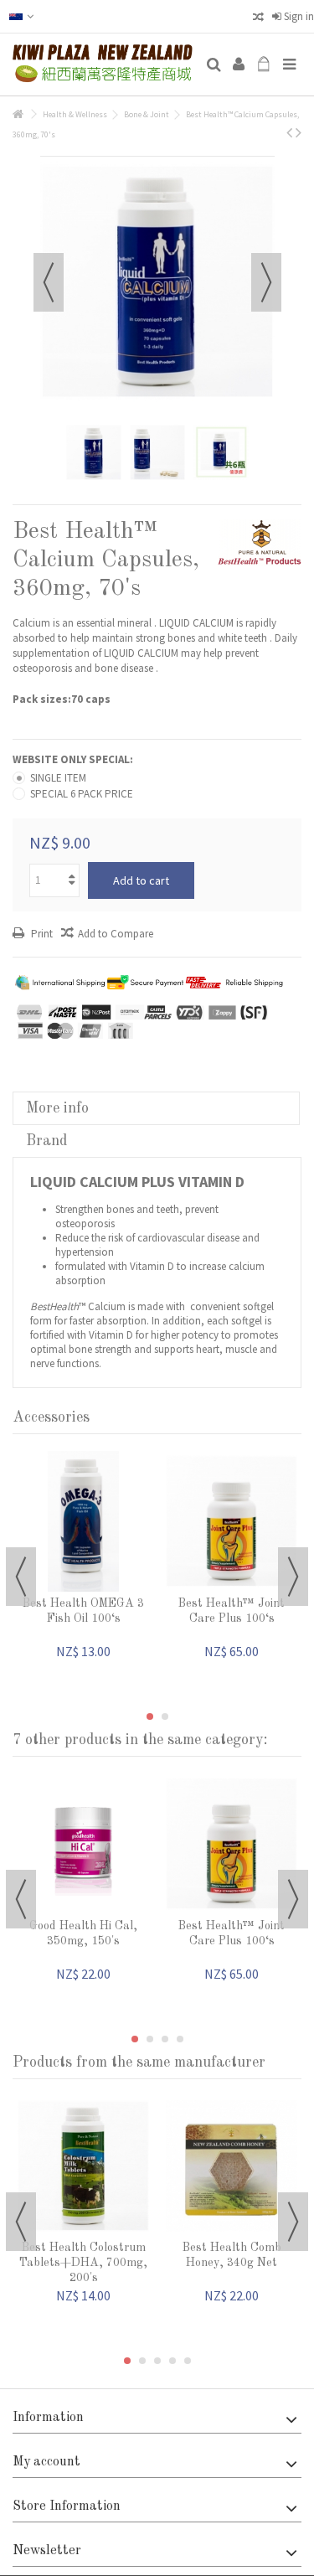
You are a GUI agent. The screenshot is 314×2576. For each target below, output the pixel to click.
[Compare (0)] (258, 19)
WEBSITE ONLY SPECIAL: (74, 759)
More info (57, 1108)
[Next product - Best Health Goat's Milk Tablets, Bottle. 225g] (299, 132)
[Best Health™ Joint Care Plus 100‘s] (232, 1521)
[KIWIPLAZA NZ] (103, 65)
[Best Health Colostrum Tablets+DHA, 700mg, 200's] (83, 2166)
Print (41, 934)
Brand (46, 1141)
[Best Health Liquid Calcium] (94, 452)
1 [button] (150, 1716)
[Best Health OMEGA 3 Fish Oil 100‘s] (83, 1521)
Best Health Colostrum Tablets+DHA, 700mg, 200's (83, 2263)
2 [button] (165, 1716)
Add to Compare (116, 934)
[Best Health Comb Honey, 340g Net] (232, 2166)
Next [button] (266, 282)
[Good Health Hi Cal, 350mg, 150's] (83, 1844)
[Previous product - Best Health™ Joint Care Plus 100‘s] (289, 132)
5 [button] (188, 2361)
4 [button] (180, 2039)
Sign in (298, 16)
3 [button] (165, 2039)
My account (46, 2462)
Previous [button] (49, 282)
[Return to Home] (18, 114)
